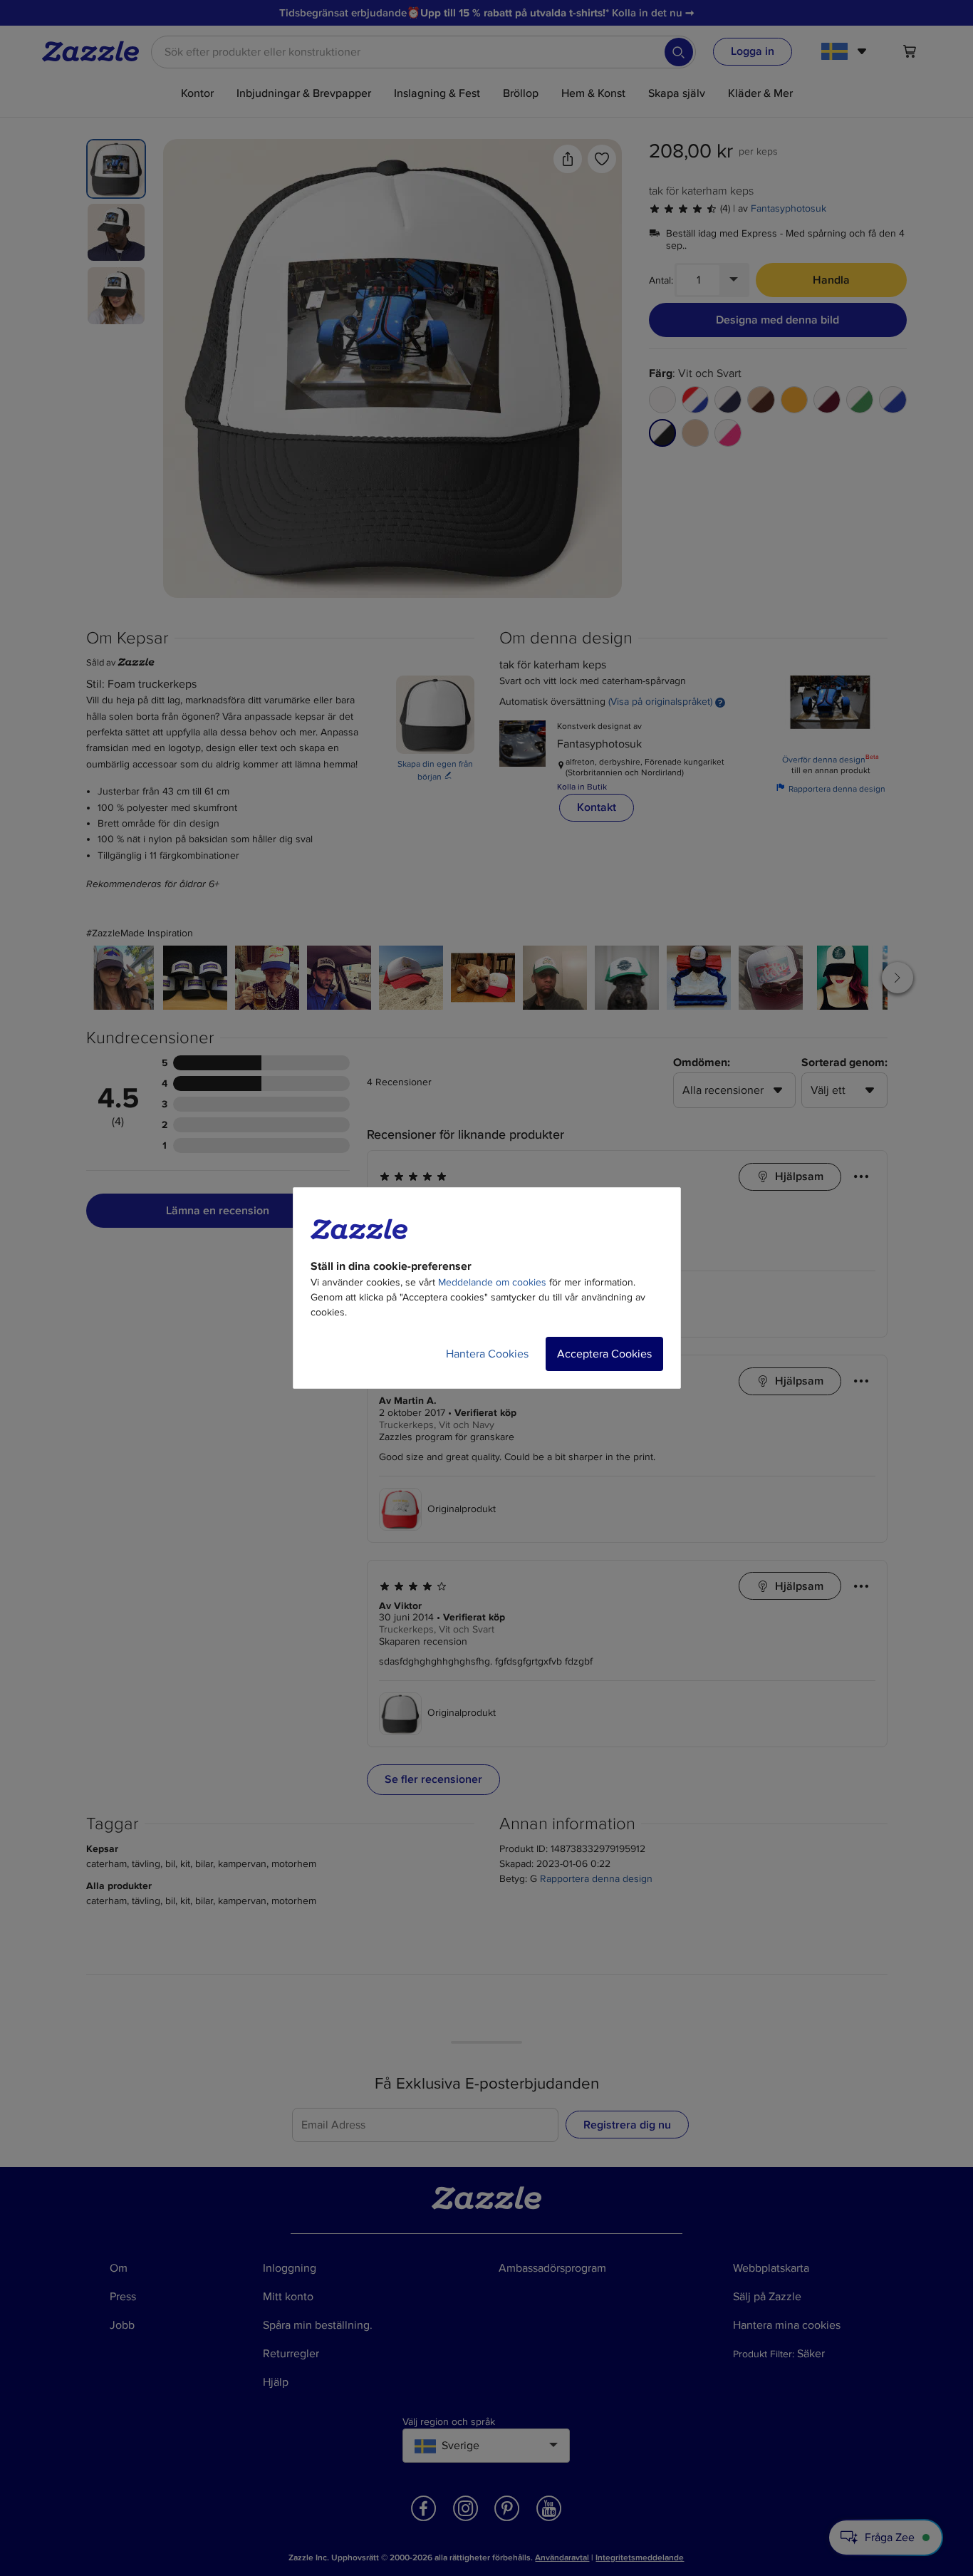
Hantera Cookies (487, 1354)
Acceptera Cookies (604, 1354)
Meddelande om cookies (492, 1282)
